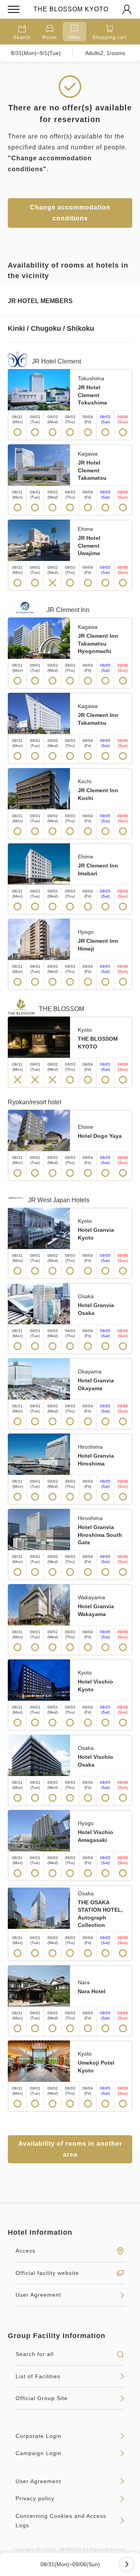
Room (50, 37)
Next (126, 2564)
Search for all (35, 2354)
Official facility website (47, 2273)
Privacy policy (35, 2498)
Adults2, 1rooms (105, 53)
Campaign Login (38, 2453)
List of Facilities (38, 2376)
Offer (74, 37)
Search (22, 37)
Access (25, 2251)
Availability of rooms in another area (70, 2149)
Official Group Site (42, 2398)
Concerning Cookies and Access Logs (61, 2521)
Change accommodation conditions (70, 213)
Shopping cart (109, 37)
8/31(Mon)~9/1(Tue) (36, 53)
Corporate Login (38, 2436)
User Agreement (38, 2295)
